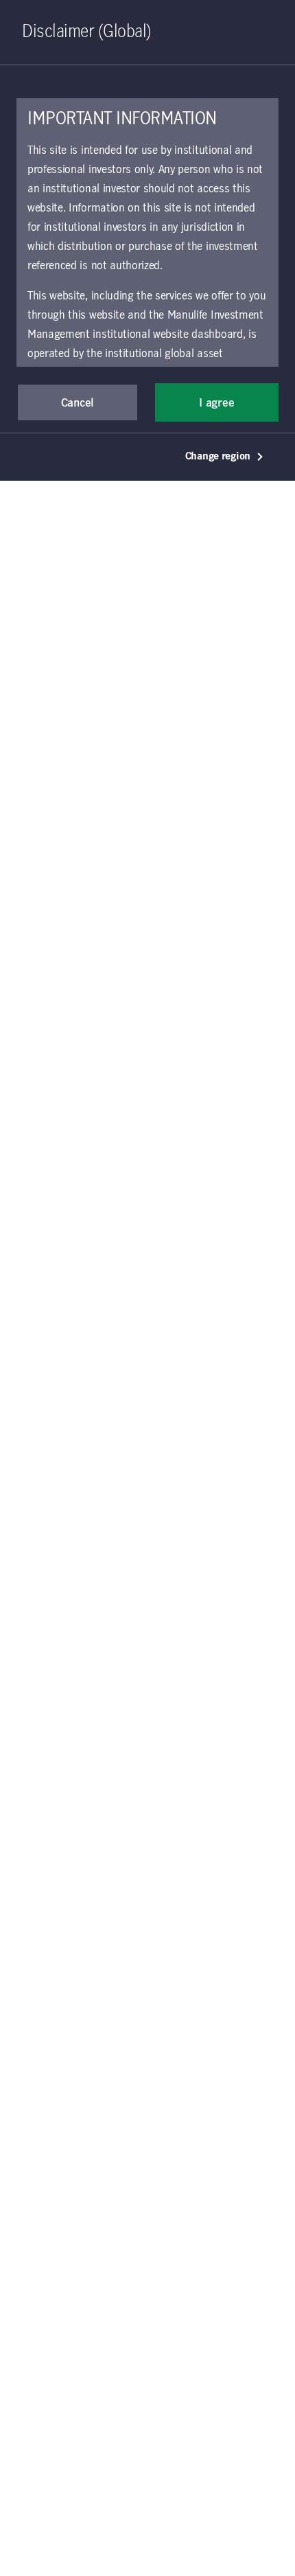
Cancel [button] (78, 403)
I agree (216, 403)
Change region (218, 457)
